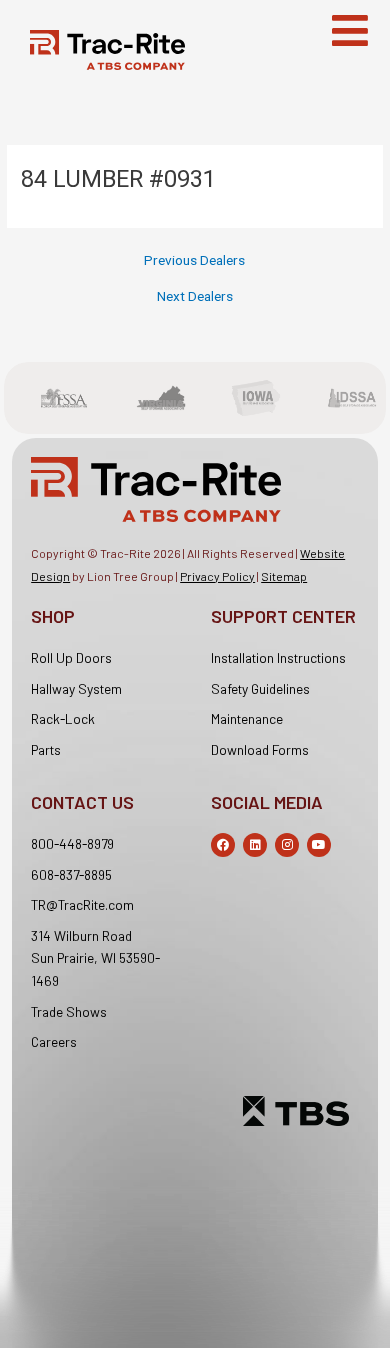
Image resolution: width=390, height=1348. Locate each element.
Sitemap (284, 576)
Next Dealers (195, 297)
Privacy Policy (217, 576)
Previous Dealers (194, 261)
